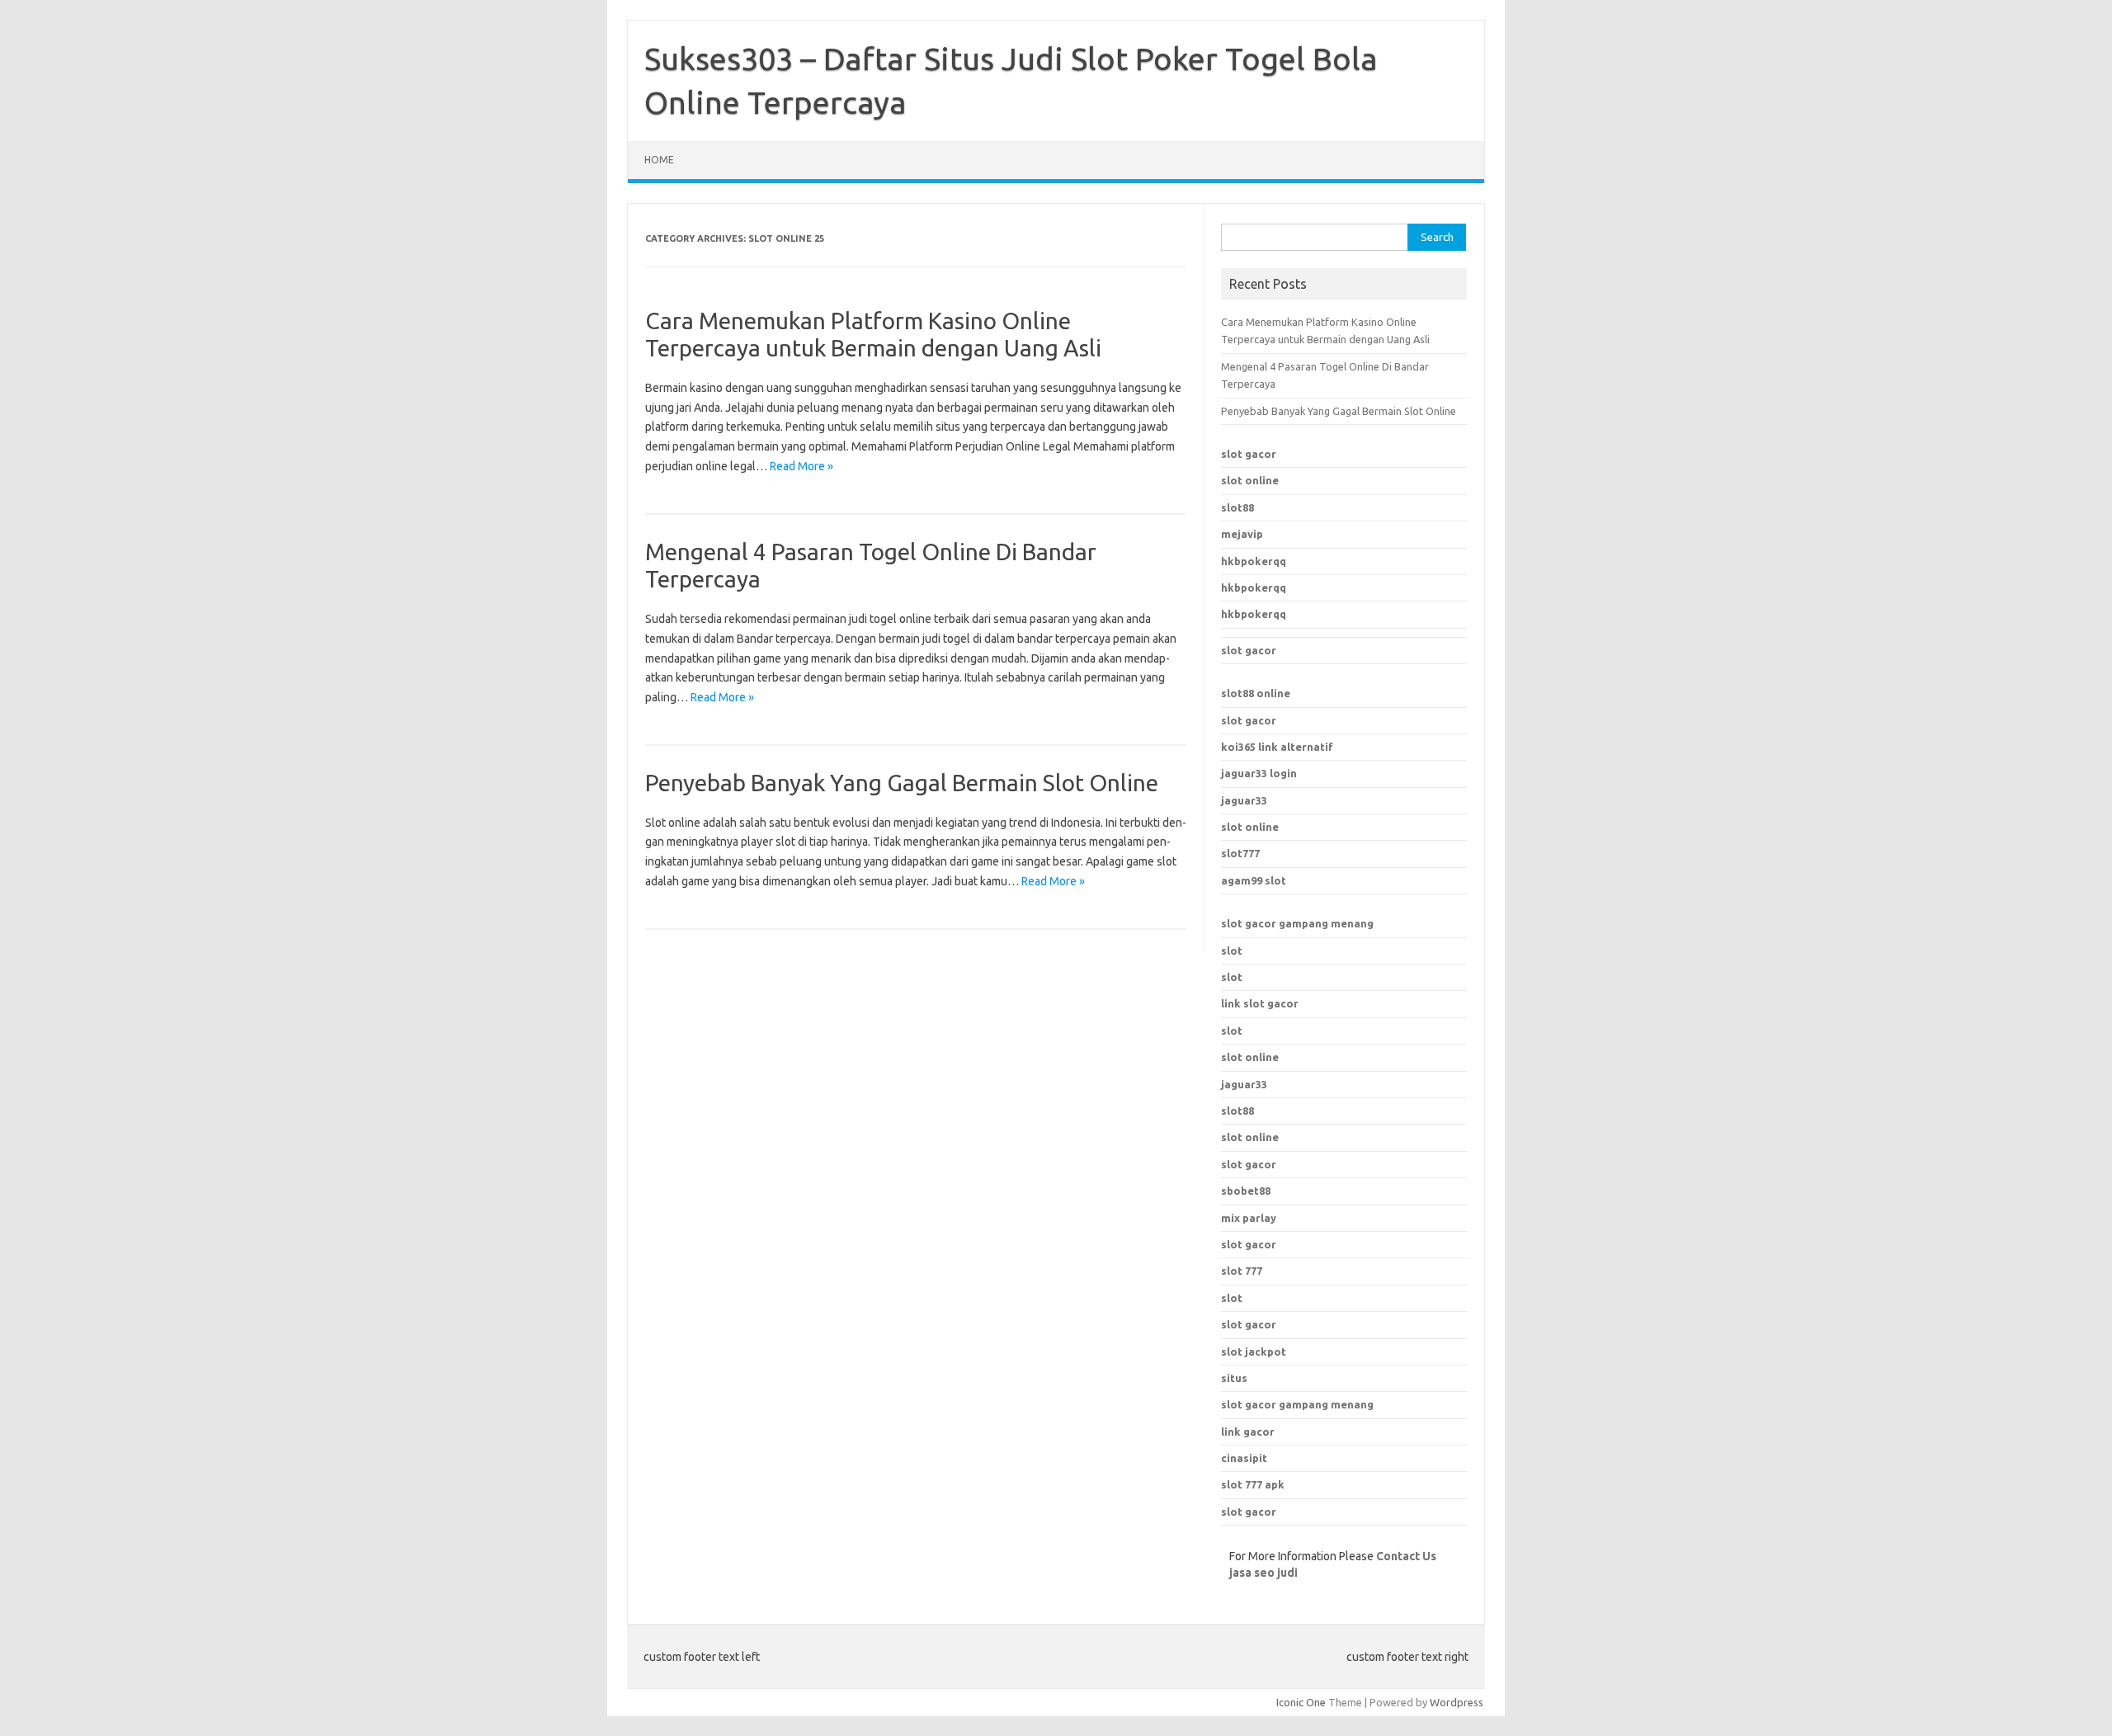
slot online (1250, 480)
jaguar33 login (1259, 773)
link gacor (1248, 1432)
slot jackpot (1254, 1352)
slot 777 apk (1253, 1484)
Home (659, 160)
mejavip (1242, 534)
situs (1234, 1378)
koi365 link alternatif (1277, 747)
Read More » (801, 466)
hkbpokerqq (1254, 561)
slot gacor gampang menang (1297, 923)
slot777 (1240, 853)
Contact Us (1406, 1556)
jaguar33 (1244, 800)
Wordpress (1457, 1702)
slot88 (1237, 507)
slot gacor (1249, 454)
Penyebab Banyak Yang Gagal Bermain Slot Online (902, 783)
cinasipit (1244, 1458)
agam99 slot (1254, 880)
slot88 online (1256, 693)
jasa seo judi (1263, 1573)
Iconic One (1301, 1702)
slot (1232, 951)
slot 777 (1242, 1271)
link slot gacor (1260, 1003)
